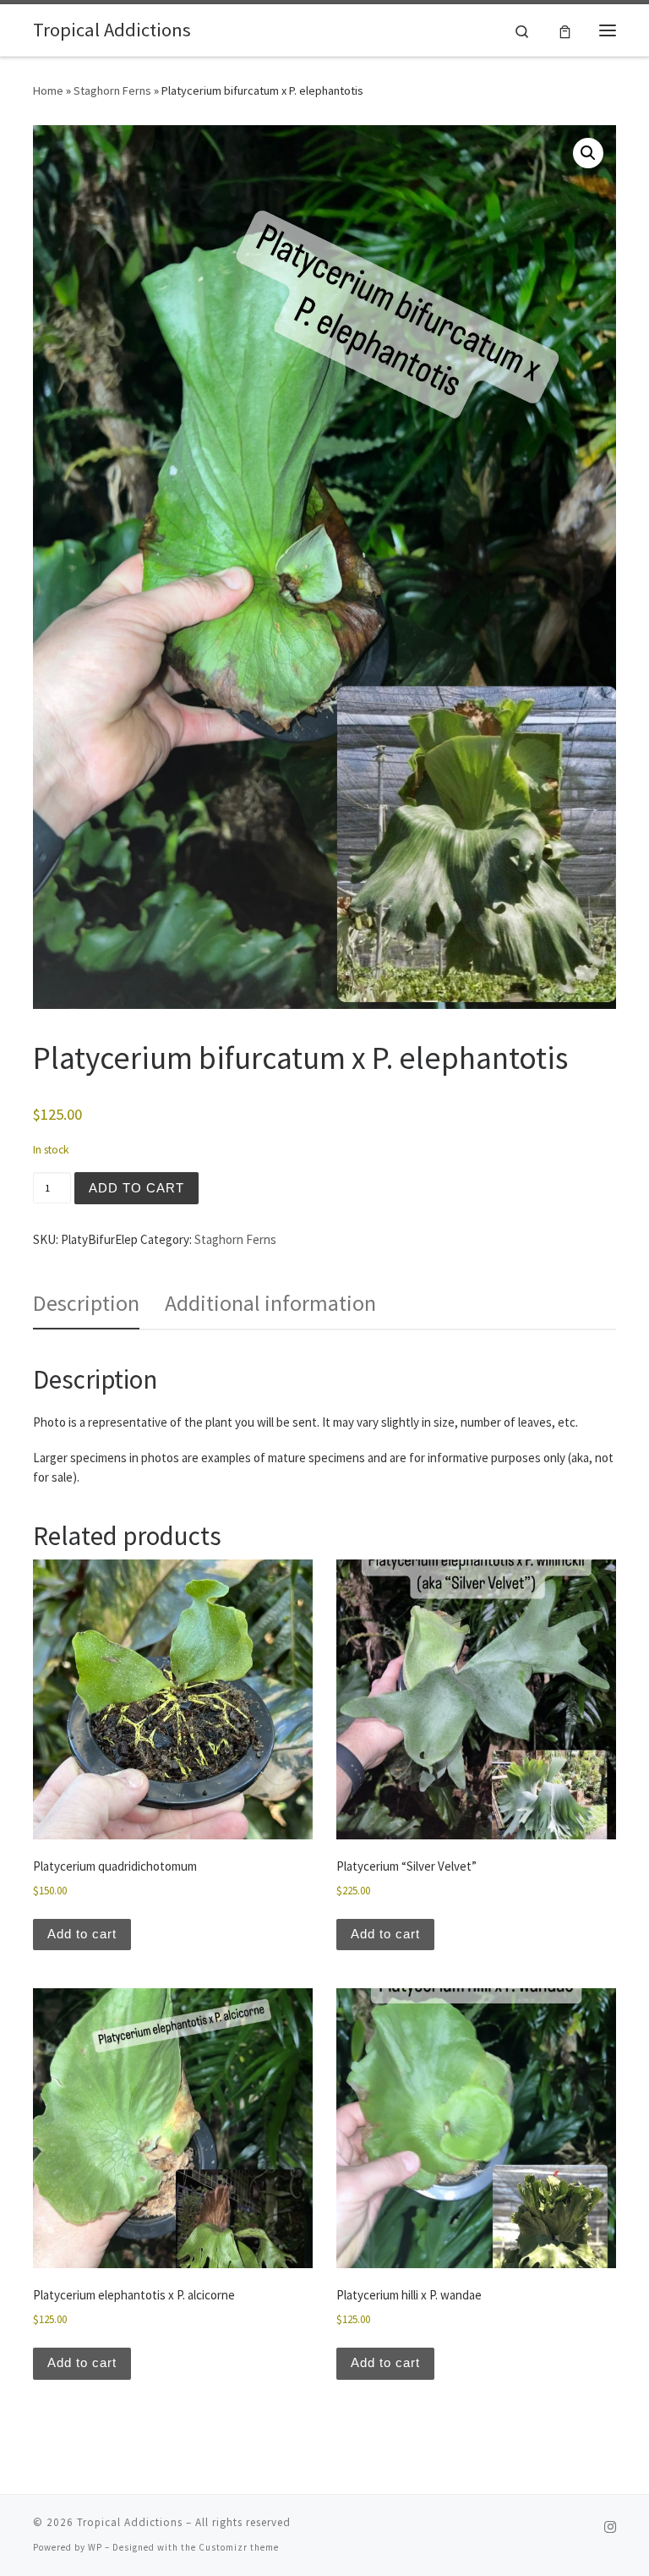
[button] (588, 153)
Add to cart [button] (82, 1934)
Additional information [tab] (270, 1303)
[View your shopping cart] (565, 30)
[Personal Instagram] (610, 2527)
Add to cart (136, 1188)
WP (95, 2547)
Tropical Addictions (130, 2522)
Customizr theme (239, 2547)
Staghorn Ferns (112, 90)
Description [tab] (86, 1303)
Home (48, 90)
